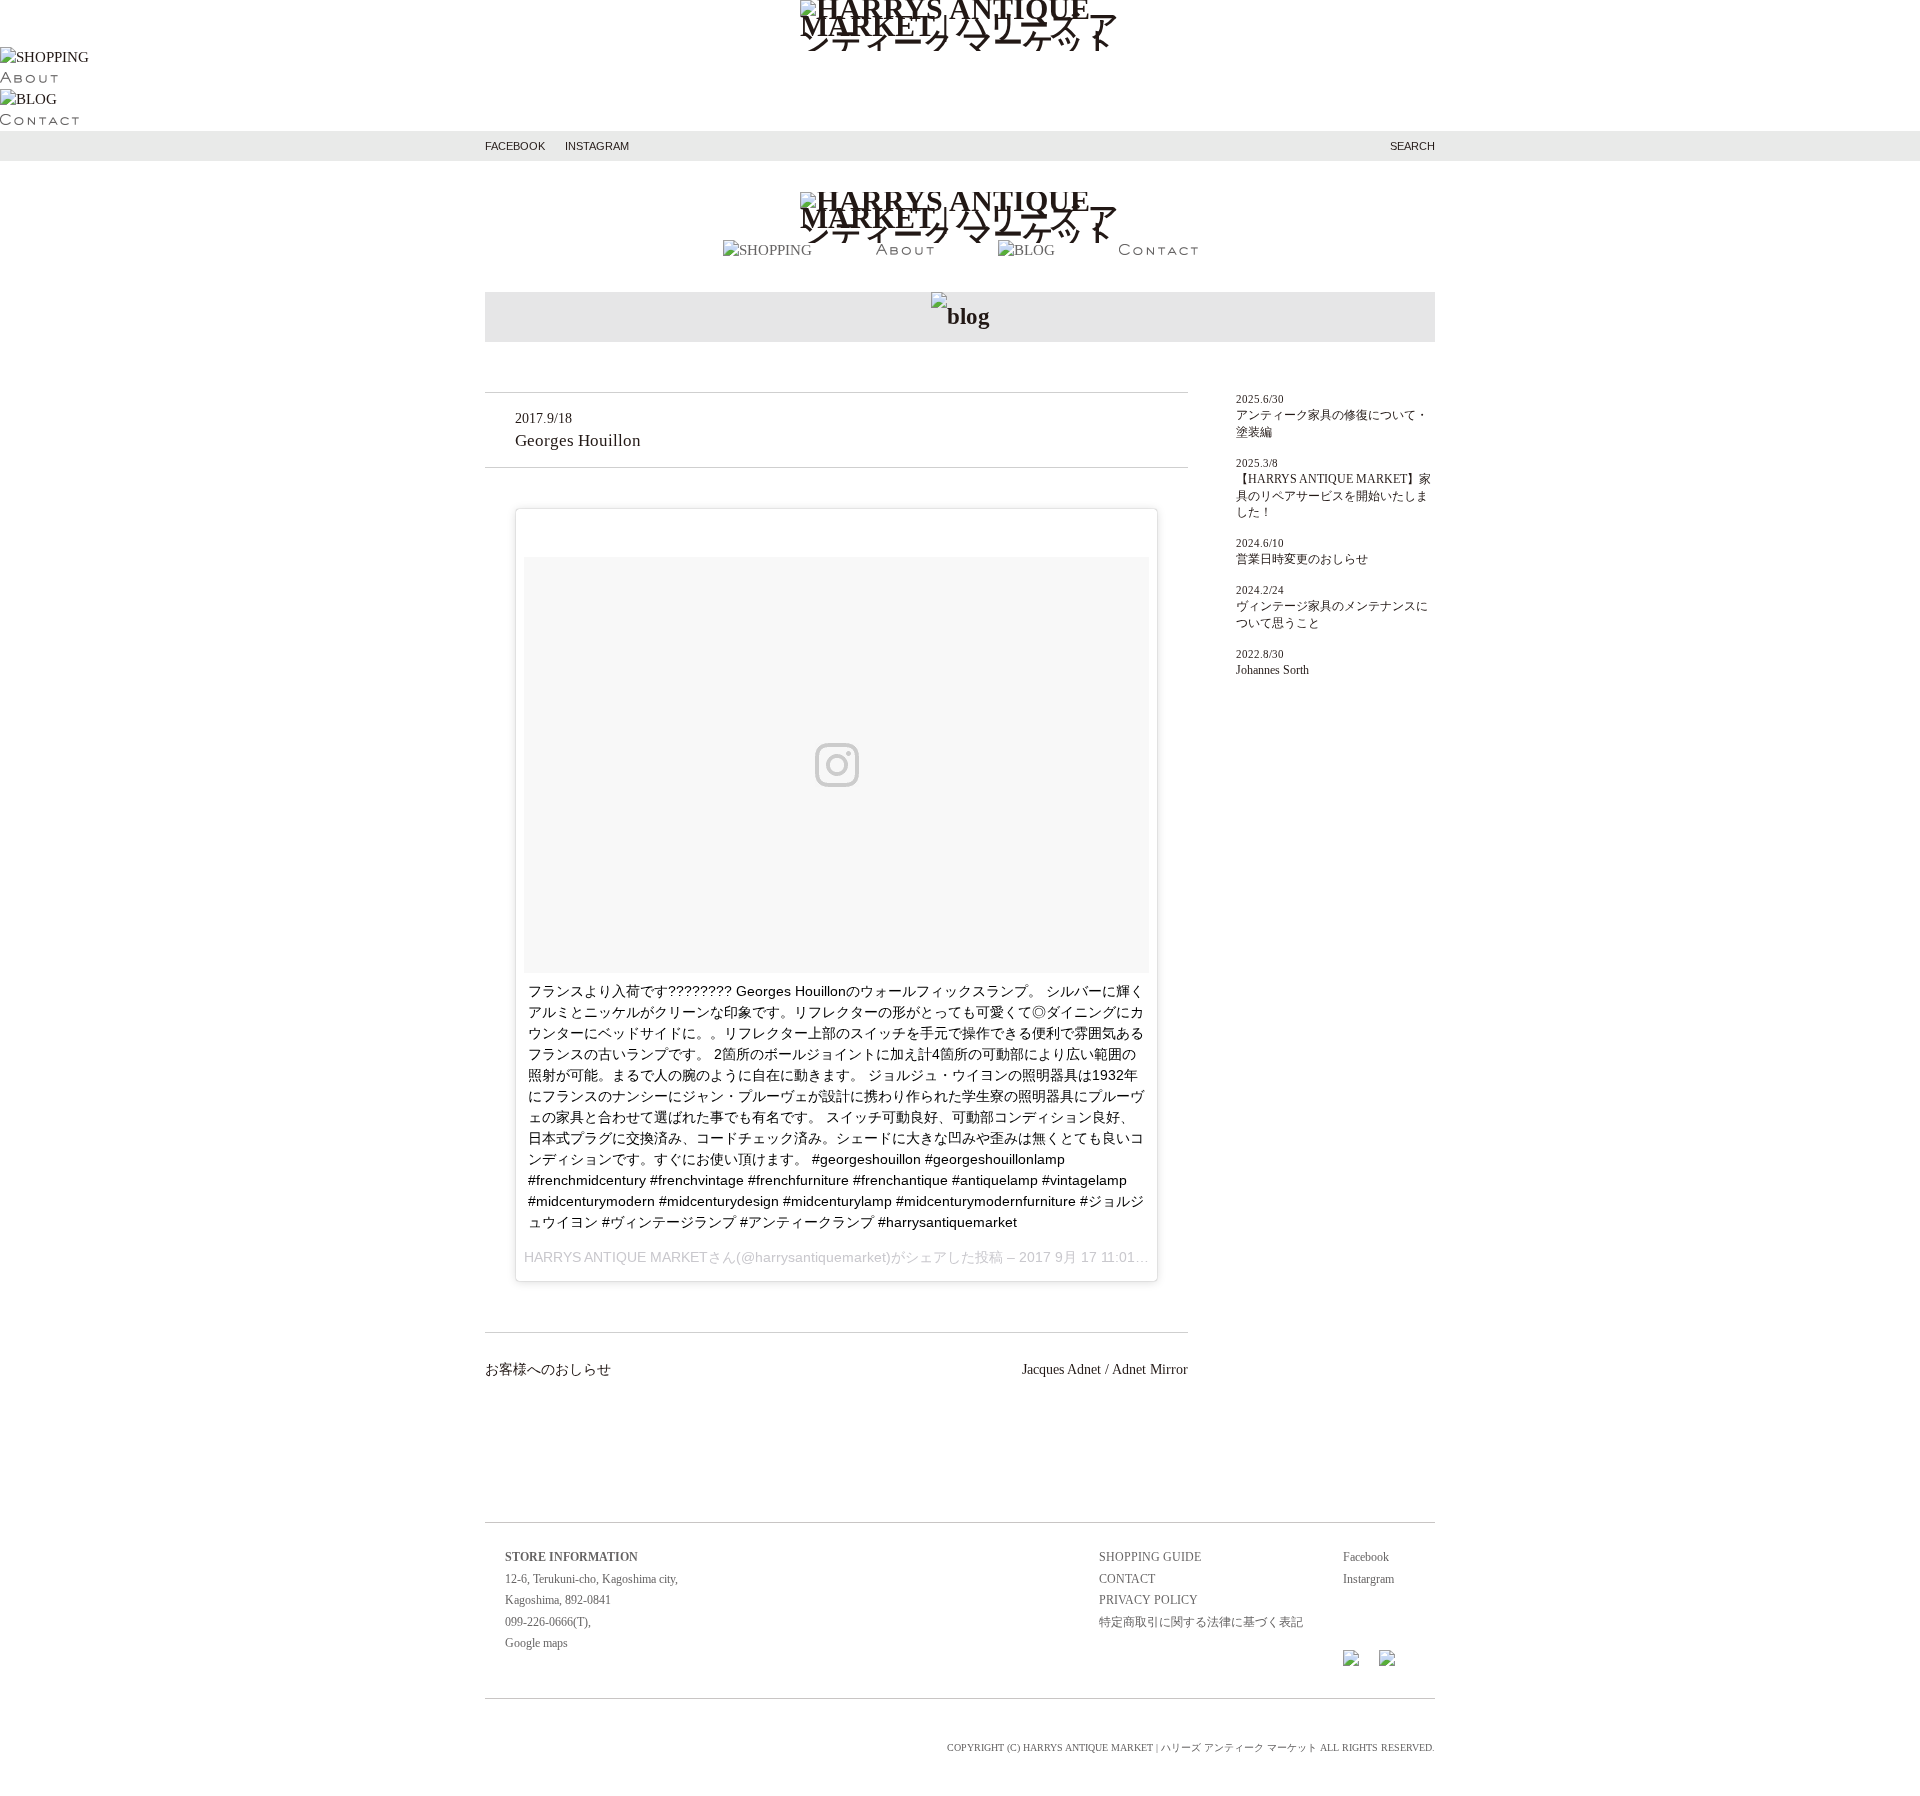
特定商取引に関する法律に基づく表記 (1201, 1622)
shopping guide (1150, 1557)
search (1412, 146)
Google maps (536, 1643)
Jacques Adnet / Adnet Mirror (1105, 1369)
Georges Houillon (578, 440)
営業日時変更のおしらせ (1302, 559)
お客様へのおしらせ (548, 1369)
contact (1127, 1579)
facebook (515, 146)
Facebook (1366, 1557)
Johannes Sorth (1272, 670)
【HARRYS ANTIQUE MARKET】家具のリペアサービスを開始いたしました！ (1333, 496)
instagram (597, 146)
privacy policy (1148, 1600)
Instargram (1368, 1579)
